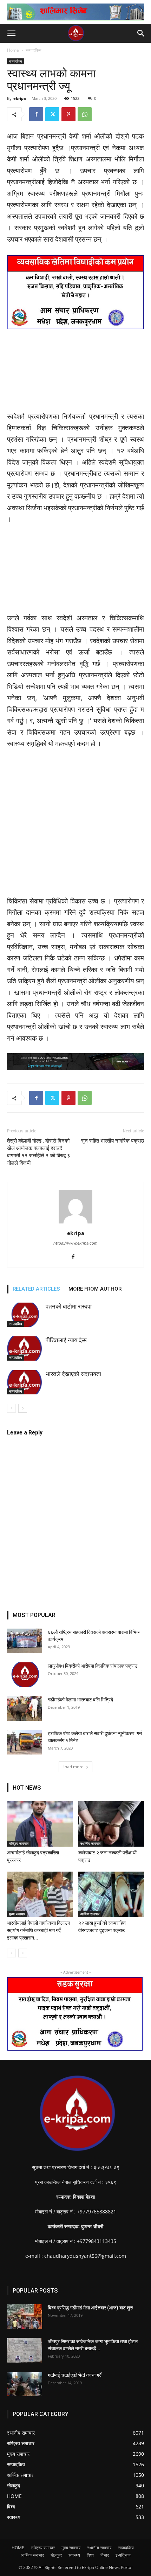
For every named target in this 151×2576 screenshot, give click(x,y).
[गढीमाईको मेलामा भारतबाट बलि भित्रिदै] (25, 1708)
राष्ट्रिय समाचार (19, 1843)
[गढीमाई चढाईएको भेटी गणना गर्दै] (25, 2384)
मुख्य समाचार (17, 1914)
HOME (18, 2548)
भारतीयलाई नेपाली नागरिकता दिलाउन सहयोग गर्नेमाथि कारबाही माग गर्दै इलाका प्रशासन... (39, 1930)
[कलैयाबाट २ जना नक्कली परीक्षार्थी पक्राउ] (111, 1824)
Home (13, 50)
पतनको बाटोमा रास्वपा (69, 1306)
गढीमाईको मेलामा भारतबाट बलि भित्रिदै (80, 1700)
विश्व (90, 2555)
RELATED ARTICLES (36, 1289)
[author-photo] (75, 1223)
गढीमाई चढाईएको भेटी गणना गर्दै (75, 2375)
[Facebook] (36, 114)
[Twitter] (52, 114)
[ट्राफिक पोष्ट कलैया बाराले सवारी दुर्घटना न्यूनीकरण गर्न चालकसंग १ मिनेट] (25, 1742)
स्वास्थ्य (74, 2555)
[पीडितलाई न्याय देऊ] (25, 1348)
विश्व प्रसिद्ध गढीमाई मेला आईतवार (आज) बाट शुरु (90, 2308)
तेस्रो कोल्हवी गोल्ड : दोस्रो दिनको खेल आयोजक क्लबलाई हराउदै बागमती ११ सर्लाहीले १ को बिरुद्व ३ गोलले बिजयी (39, 1152)
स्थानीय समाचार (90, 1843)
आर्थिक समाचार (90, 1914)
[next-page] (23, 1408)
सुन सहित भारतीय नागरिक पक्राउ (113, 1141)
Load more (73, 1767)
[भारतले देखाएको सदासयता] (25, 1382)
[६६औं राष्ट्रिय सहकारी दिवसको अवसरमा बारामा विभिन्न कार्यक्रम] (25, 1641)
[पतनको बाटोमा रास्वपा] (25, 1315)
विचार (105, 2555)
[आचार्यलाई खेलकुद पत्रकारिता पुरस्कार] (40, 1824)
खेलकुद (56, 2555)
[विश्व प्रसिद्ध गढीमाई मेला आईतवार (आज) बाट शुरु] (25, 2316)
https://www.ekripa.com (75, 1243)
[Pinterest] (68, 114)
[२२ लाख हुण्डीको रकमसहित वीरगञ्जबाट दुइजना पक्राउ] (111, 1894)
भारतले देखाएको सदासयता (73, 1374)
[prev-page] (11, 1408)
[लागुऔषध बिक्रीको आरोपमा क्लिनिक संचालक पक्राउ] (25, 1675)
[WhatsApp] (85, 114)
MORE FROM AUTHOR (95, 1289)
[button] (11, 33)
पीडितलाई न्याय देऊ (66, 1340)
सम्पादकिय (34, 50)
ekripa (20, 98)
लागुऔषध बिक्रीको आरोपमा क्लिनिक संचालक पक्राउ (93, 1666)
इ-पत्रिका (123, 2555)
